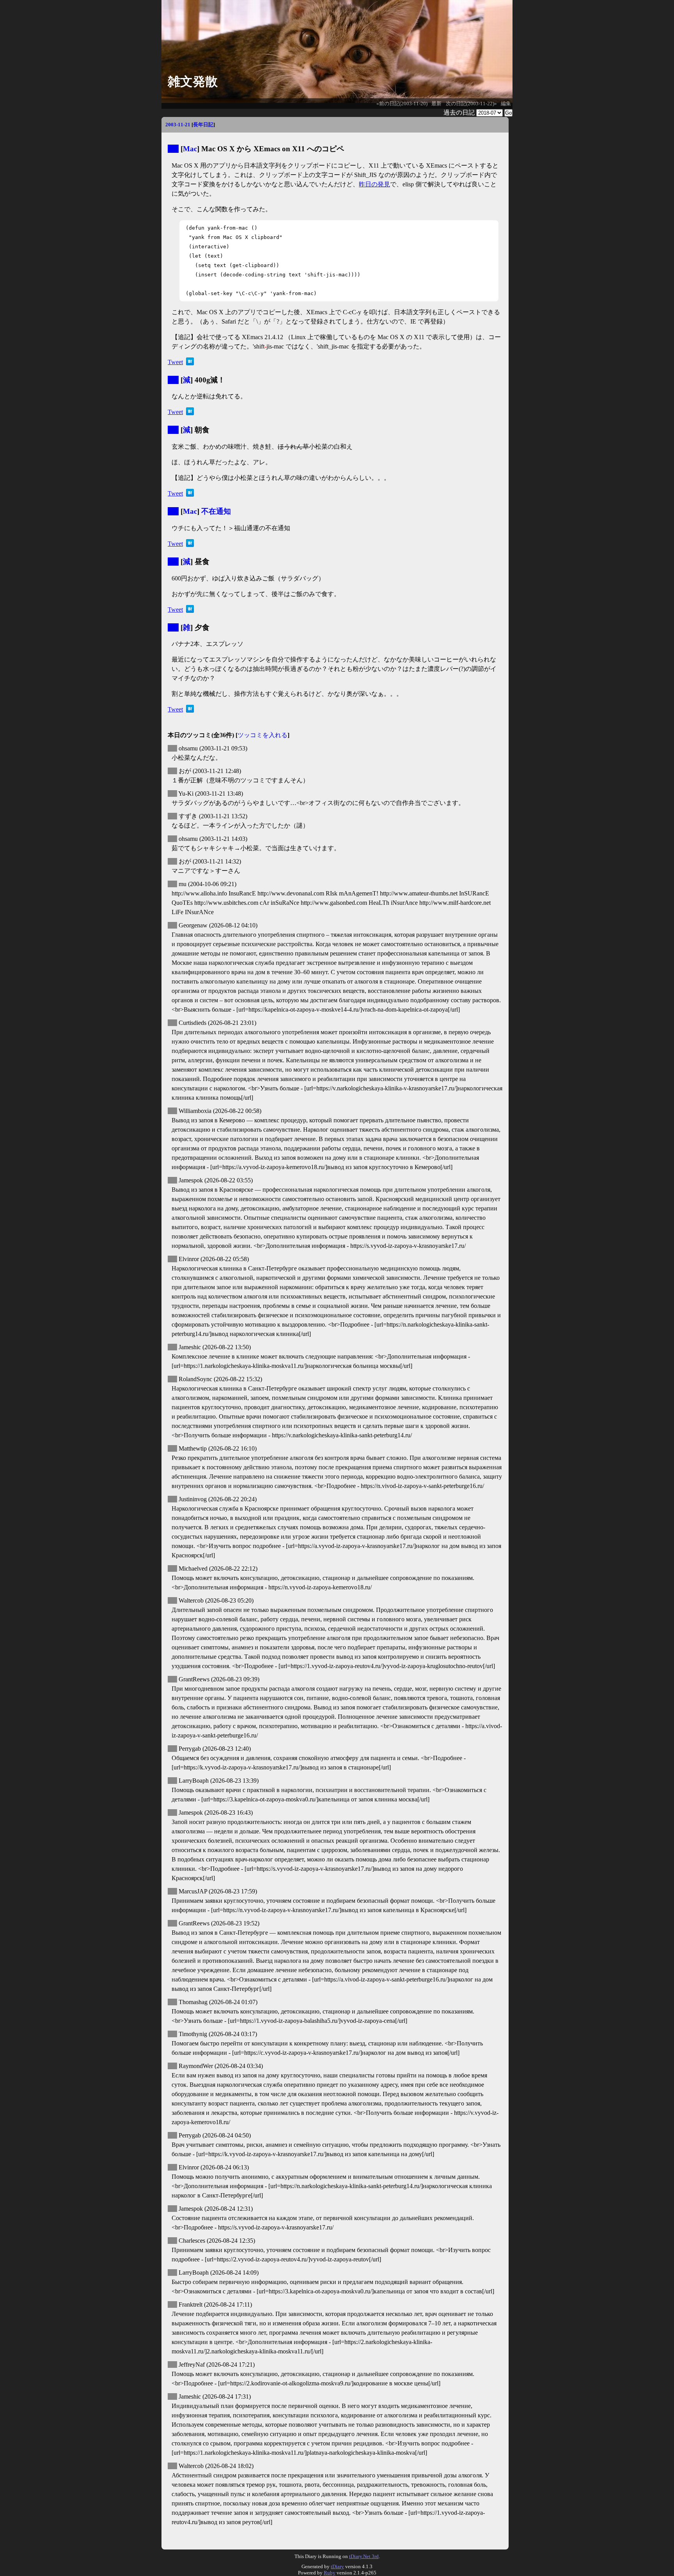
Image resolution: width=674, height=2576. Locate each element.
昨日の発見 (374, 184)
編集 (506, 104)
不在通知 (216, 511)
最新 (436, 104)
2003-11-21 (178, 125)
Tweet (175, 362)
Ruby (330, 2573)
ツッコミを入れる (263, 735)
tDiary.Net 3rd (364, 2556)
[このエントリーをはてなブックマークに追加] (190, 363)
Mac (190, 149)
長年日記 (203, 125)
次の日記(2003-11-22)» (471, 104)
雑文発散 (193, 81)
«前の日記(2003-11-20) (402, 104)
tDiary (337, 2566)
